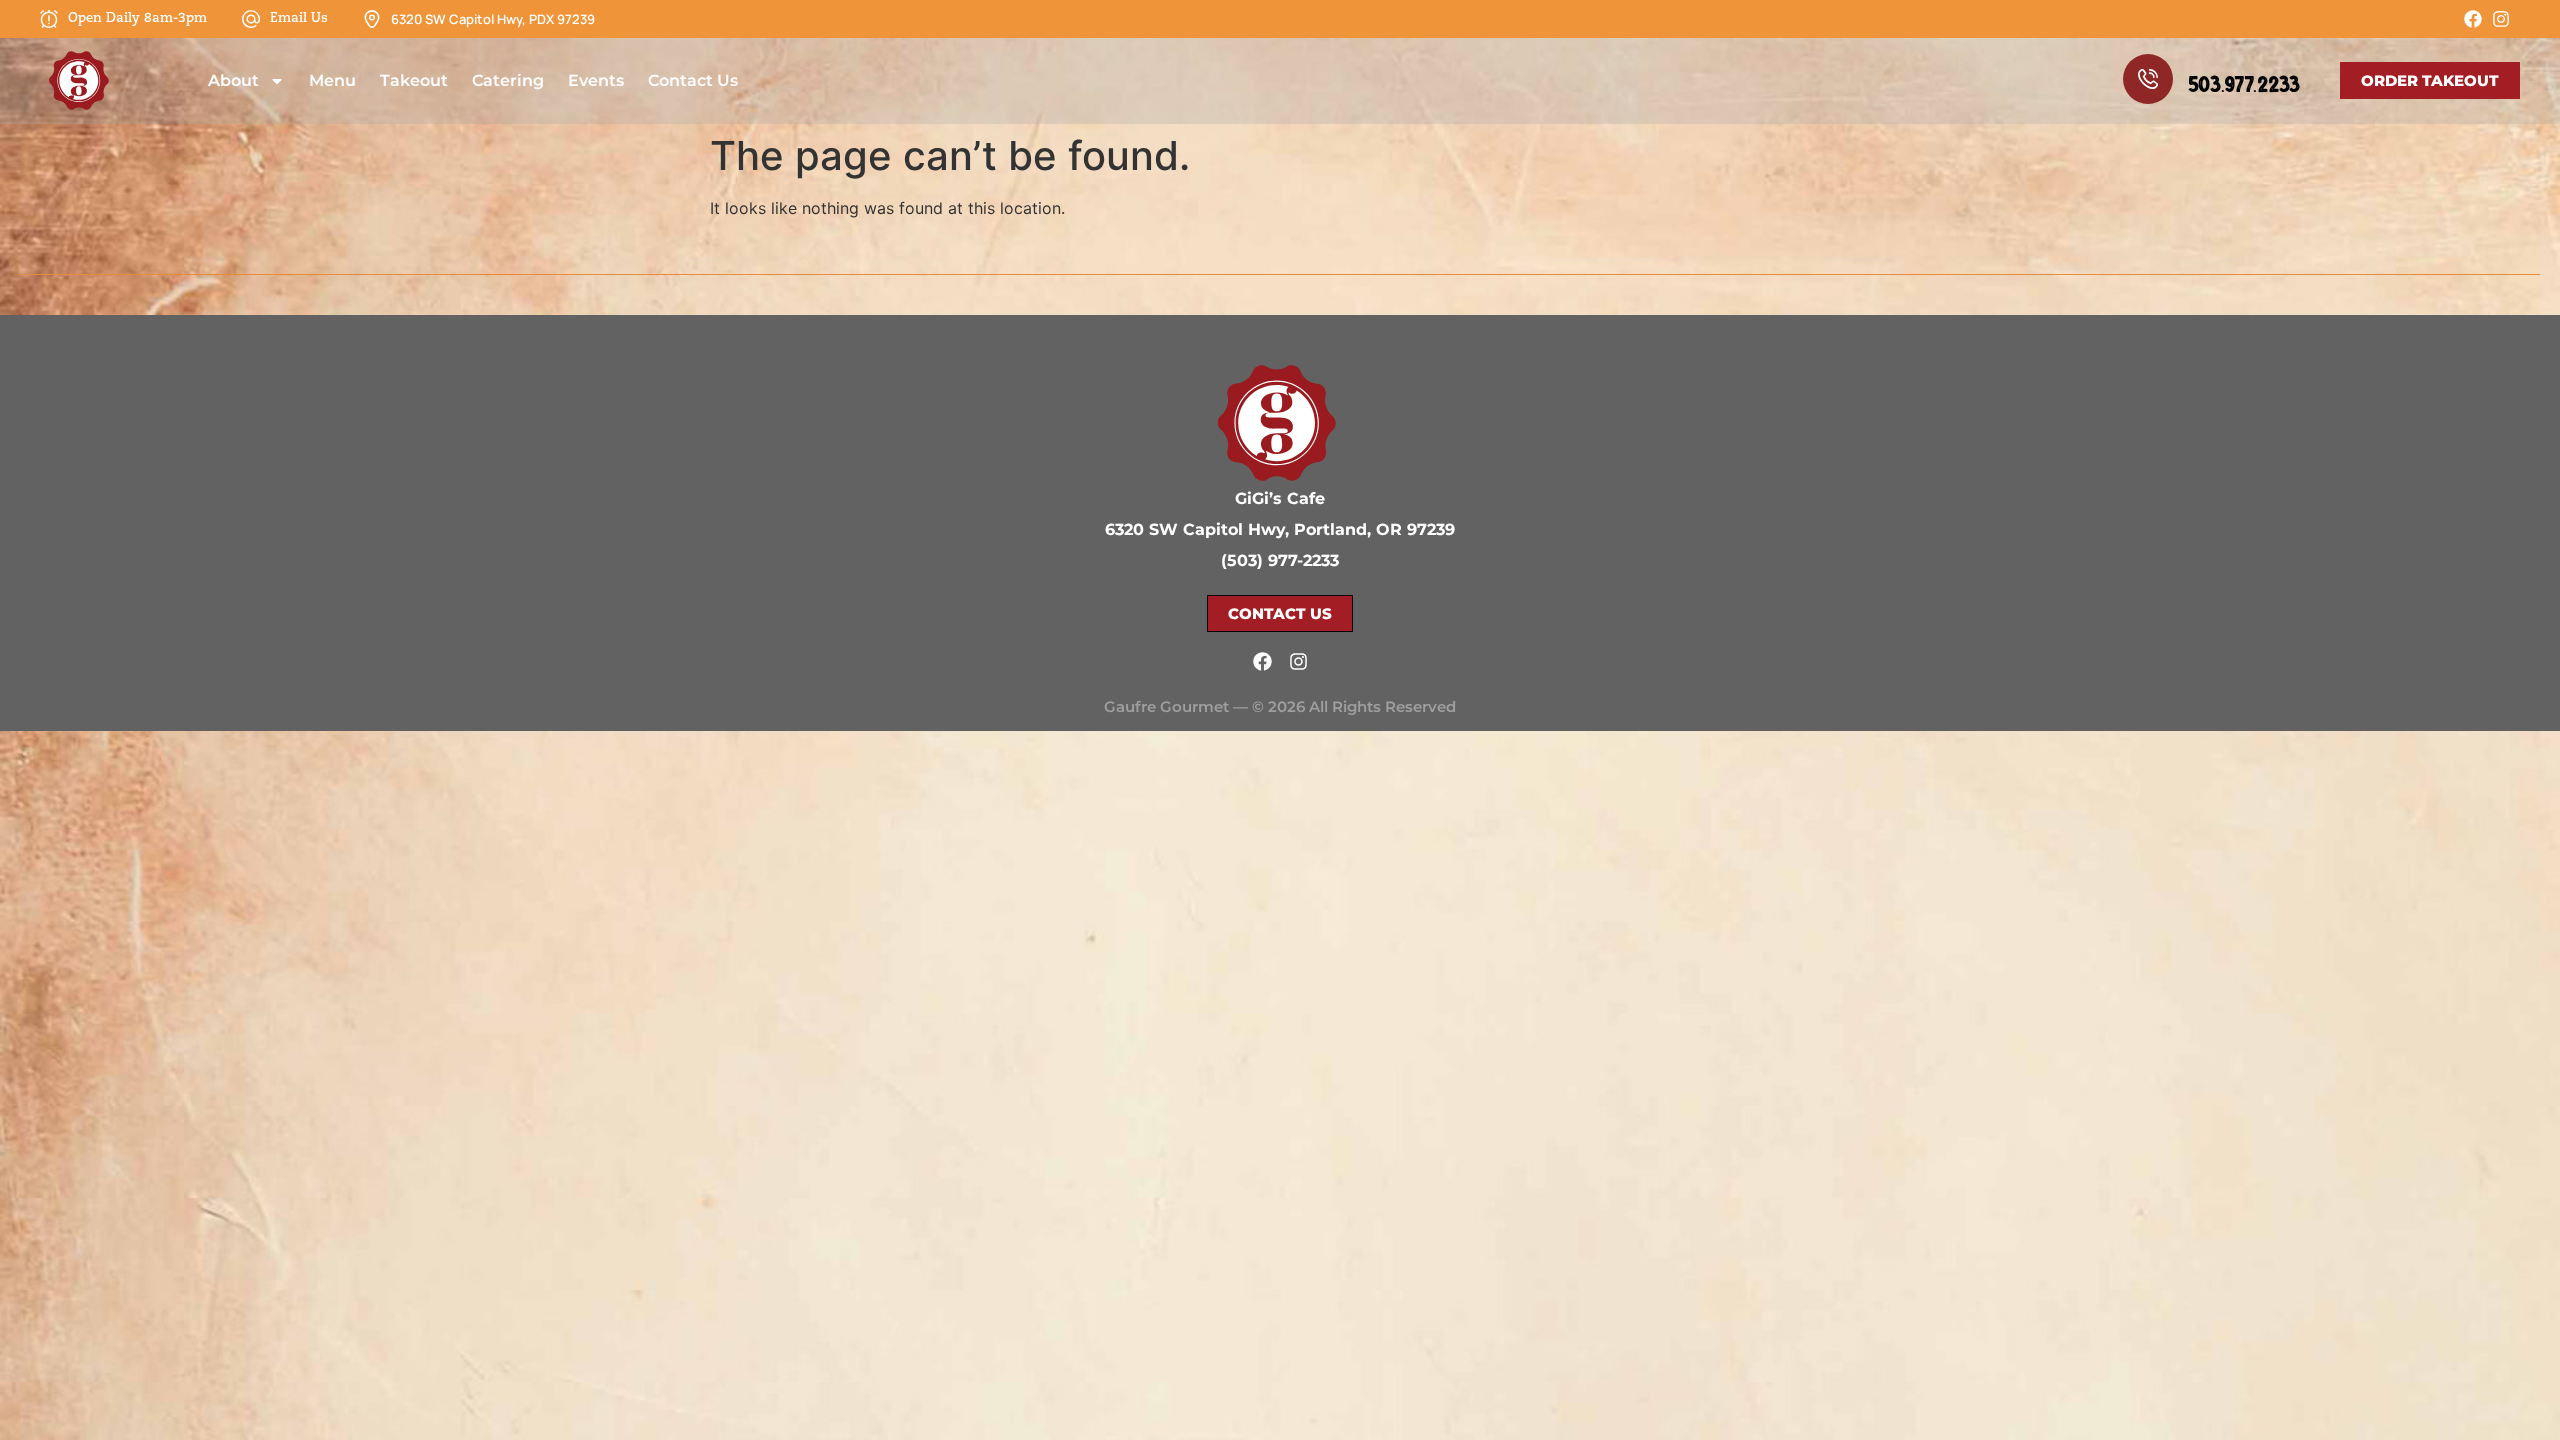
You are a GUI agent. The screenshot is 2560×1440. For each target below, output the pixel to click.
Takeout (414, 80)
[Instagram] (2501, 19)
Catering (508, 80)
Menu (332, 80)
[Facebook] (2473, 19)
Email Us (299, 18)
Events (596, 80)
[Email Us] (251, 19)
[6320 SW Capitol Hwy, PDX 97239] (372, 19)
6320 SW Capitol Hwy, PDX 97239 (493, 19)
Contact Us (693, 80)
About (233, 80)
